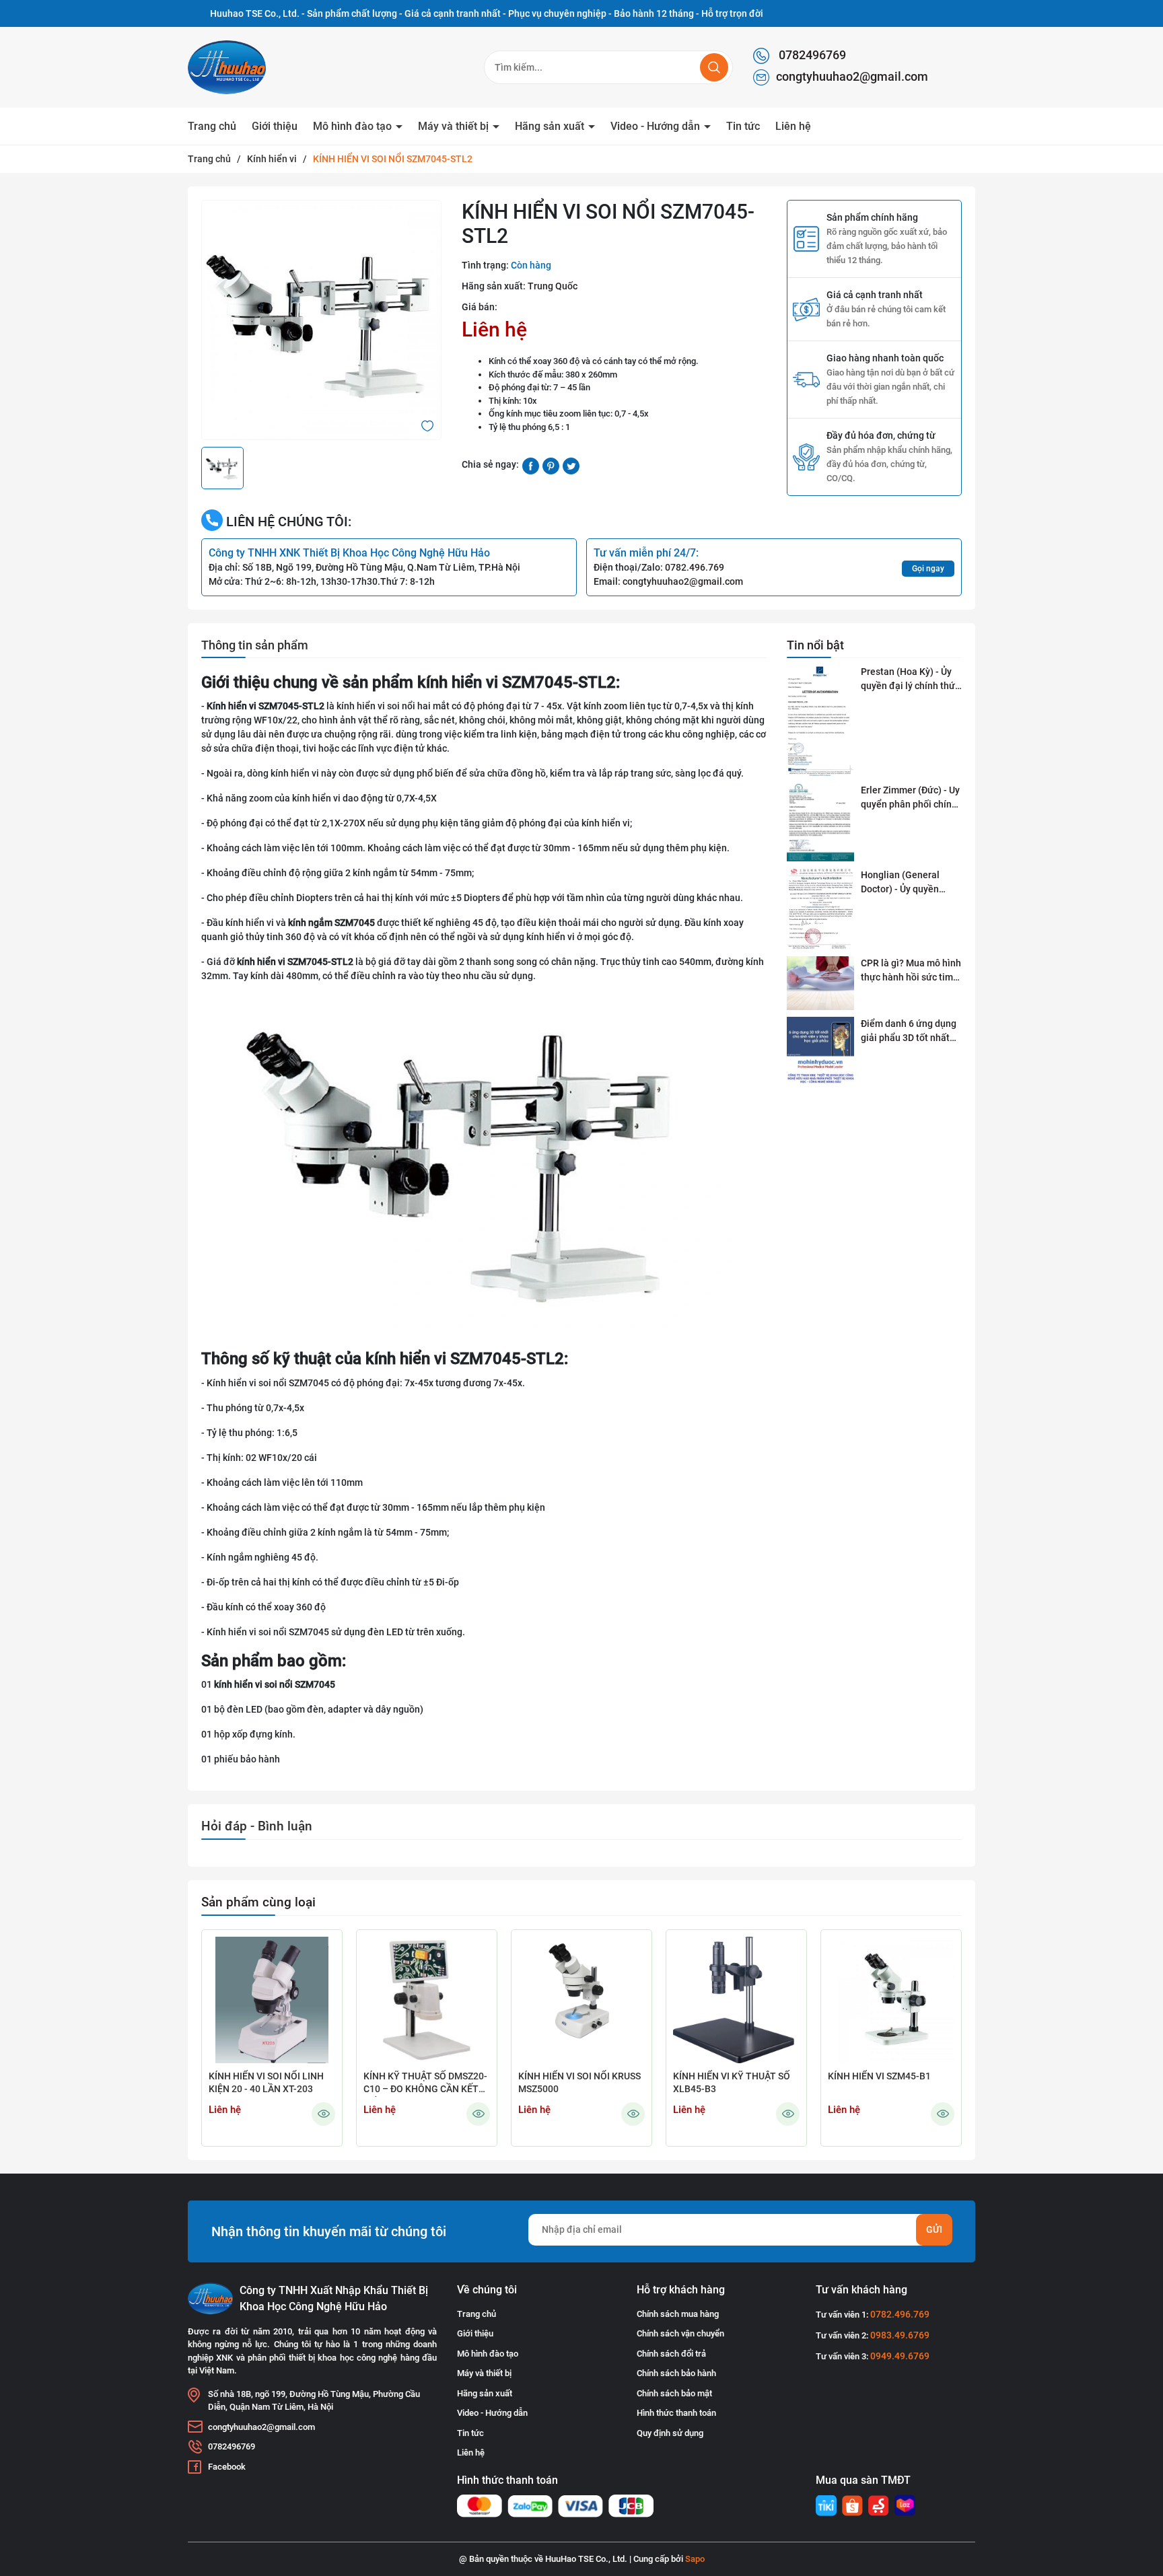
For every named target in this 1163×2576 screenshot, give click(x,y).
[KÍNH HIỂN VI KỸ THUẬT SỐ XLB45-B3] (736, 2000)
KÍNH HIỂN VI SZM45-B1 (879, 2076)
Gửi (934, 2229)
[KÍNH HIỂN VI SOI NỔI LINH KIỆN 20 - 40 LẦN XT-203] (272, 2000)
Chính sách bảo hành (676, 2373)
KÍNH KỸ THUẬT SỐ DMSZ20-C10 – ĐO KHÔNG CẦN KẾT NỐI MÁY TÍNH (425, 2084)
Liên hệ (793, 126)
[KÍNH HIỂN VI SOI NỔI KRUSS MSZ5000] (581, 2000)
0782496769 (811, 55)
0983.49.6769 (900, 2335)
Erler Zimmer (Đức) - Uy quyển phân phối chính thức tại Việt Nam (910, 798)
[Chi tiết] (323, 2114)
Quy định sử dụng (670, 2433)
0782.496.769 (695, 567)
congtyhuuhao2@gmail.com (852, 76)
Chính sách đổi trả (671, 2354)
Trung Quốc (553, 286)
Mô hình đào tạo (354, 126)
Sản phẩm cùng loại (258, 1902)
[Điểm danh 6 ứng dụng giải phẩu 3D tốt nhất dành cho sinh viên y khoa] (820, 1051)
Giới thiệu (275, 126)
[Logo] (258, 67)
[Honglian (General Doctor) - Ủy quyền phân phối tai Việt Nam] (820, 909)
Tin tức (743, 126)
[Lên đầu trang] (1141, 2491)
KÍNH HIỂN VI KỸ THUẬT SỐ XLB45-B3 (732, 2083)
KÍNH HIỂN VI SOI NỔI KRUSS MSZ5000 (579, 2083)
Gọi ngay (928, 569)
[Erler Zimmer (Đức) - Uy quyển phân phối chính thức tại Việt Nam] (820, 822)
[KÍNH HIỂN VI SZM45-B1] (891, 2000)
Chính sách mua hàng (678, 2314)
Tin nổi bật (815, 645)
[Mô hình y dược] (826, 2506)
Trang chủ (212, 126)
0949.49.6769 (900, 2356)
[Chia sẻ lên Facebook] (531, 465)
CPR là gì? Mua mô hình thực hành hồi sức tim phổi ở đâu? (911, 971)
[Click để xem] (321, 320)
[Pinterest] (551, 465)
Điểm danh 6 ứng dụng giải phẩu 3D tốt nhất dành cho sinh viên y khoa (909, 1032)
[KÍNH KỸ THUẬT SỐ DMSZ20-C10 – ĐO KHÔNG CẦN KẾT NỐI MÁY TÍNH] (427, 2000)
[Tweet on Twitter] (571, 465)
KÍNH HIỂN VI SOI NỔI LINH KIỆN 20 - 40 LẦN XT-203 (266, 2083)
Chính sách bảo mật (674, 2393)
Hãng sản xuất (551, 126)
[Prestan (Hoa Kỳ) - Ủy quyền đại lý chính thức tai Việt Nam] (820, 721)
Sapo (695, 2559)
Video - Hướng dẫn (657, 126)
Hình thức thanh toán (676, 2413)
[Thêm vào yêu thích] (427, 425)
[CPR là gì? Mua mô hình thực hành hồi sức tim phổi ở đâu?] (820, 983)
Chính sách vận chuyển (680, 2333)
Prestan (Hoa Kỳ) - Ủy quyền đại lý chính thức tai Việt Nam (910, 680)
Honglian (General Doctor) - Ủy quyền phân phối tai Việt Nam (910, 883)
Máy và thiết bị (455, 126)
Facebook (227, 2467)
